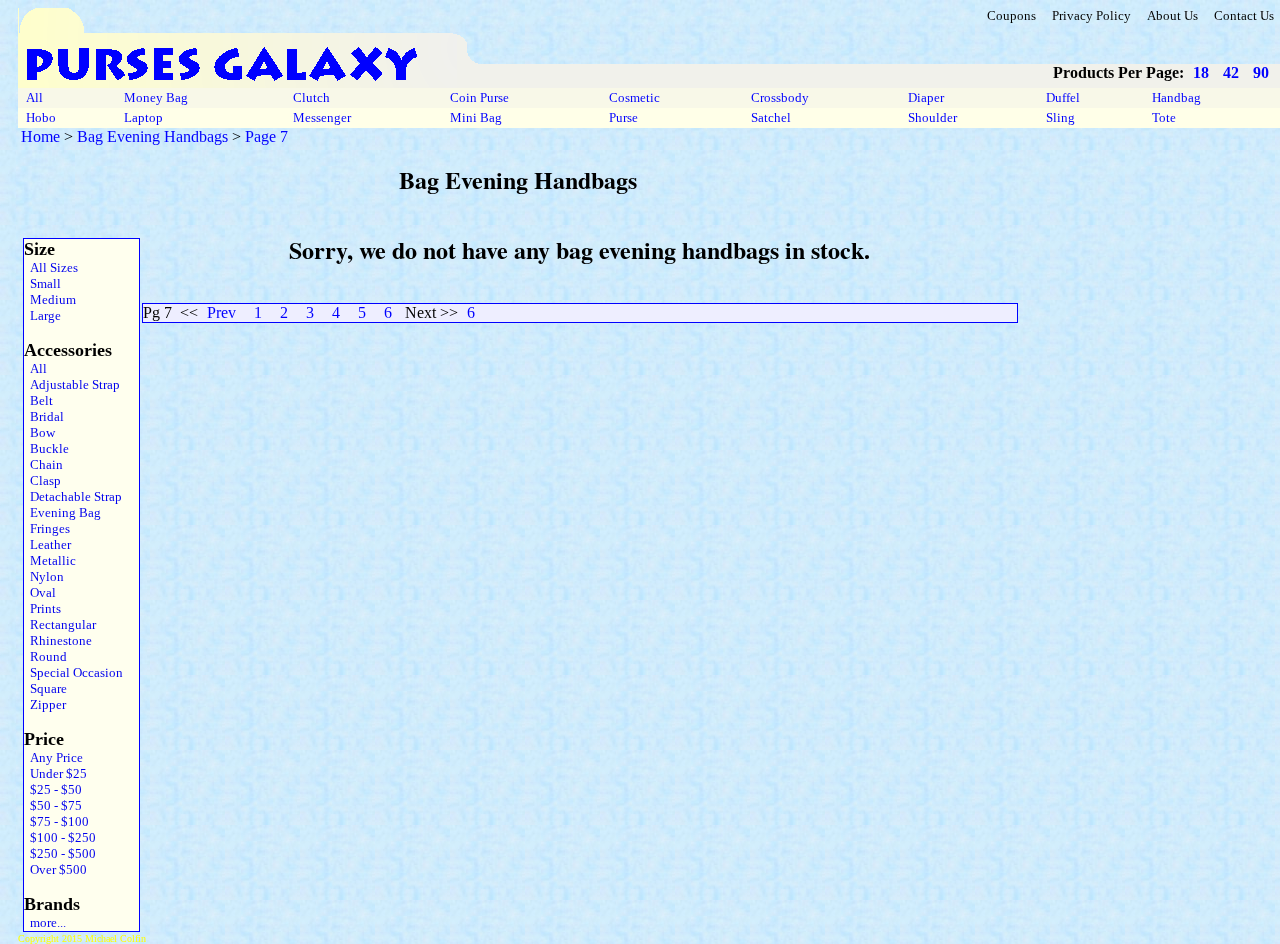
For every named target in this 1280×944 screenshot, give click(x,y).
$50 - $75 (53, 805)
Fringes (47, 528)
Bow (39, 432)
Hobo (41, 117)
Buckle (46, 448)
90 (1261, 72)
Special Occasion (73, 672)
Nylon (44, 576)
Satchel (771, 117)
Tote (1164, 117)
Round (45, 656)
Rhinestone (58, 640)
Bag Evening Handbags (152, 136)
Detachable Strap (73, 496)
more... (45, 922)
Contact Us (1244, 15)
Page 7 (266, 136)
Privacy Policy (1091, 15)
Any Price (53, 757)
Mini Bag (476, 117)
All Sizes (51, 267)
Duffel (1063, 97)
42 (1231, 72)
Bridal (44, 416)
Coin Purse (479, 97)
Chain (43, 464)
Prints (42, 608)
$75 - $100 (56, 821)
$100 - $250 (60, 837)
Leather (47, 544)
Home (40, 136)
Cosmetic (634, 97)
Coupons (1011, 15)
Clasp (42, 480)
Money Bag (156, 97)
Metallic (50, 560)
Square (45, 688)
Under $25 (55, 773)
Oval (40, 592)
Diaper (926, 97)
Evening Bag (62, 512)
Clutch (311, 97)
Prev (221, 312)
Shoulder (932, 117)
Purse (623, 117)
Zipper (45, 704)
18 (1201, 72)
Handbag (1176, 97)
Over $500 (55, 869)
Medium (50, 299)
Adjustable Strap (72, 384)
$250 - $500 (60, 853)
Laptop (143, 117)
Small (42, 283)
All (34, 97)
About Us (1172, 15)
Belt (38, 400)
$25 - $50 (53, 789)
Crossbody (780, 97)
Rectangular (60, 624)
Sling (1060, 117)
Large (42, 315)
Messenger (322, 117)
